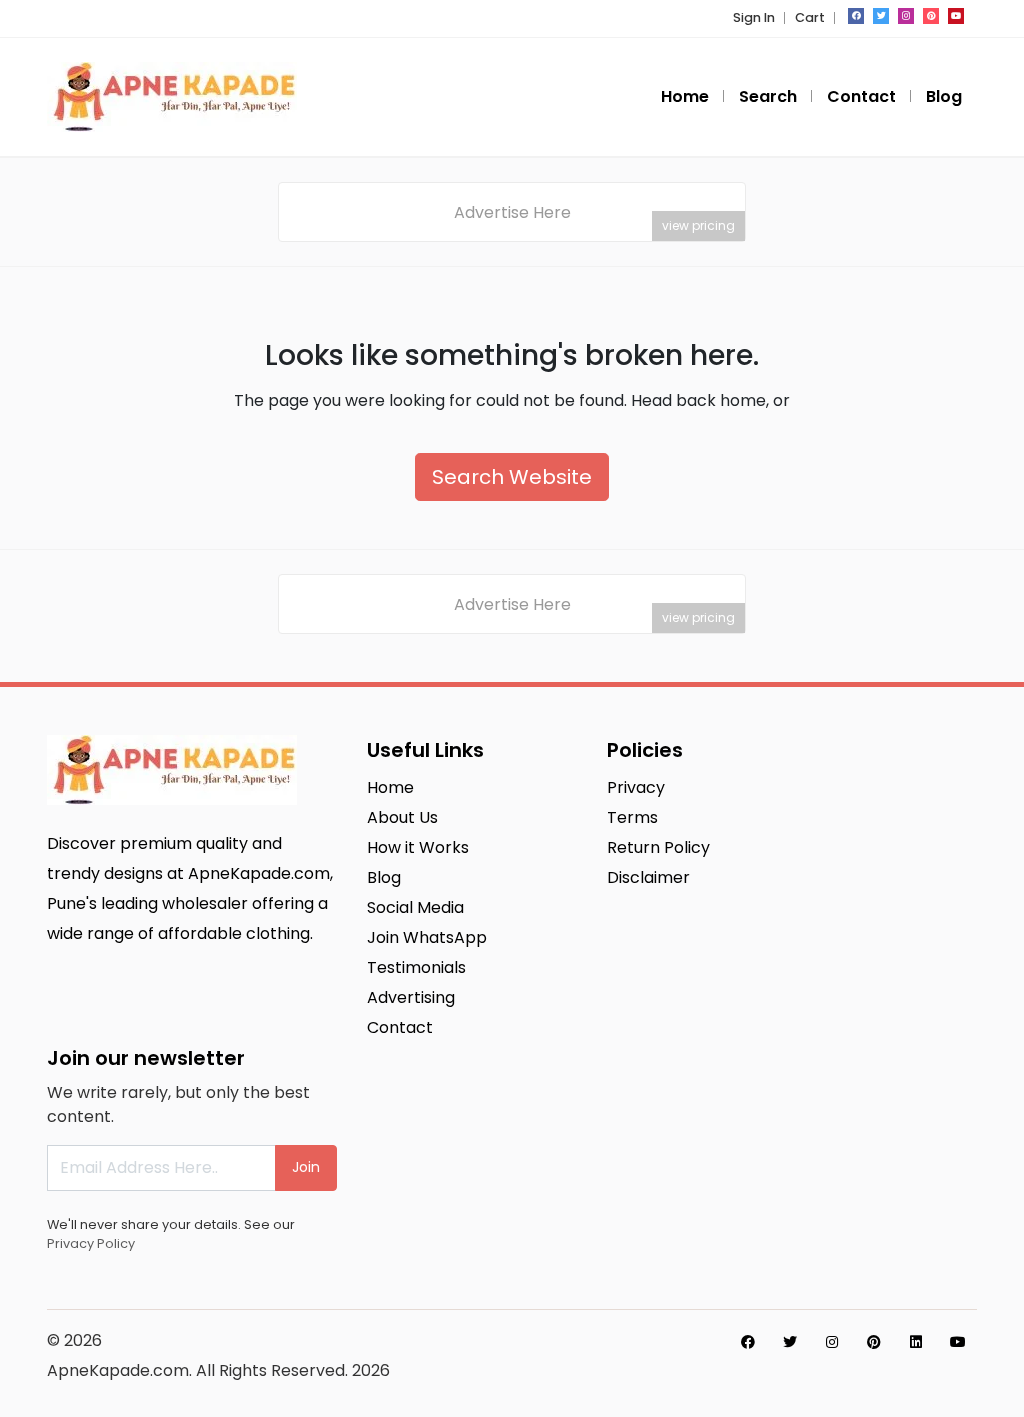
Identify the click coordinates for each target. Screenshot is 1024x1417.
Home (685, 96)
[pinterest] (931, 16)
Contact (861, 96)
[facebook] (856, 16)
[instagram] (906, 16)
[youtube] (956, 16)
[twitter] (881, 16)
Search (768, 96)
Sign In (754, 17)
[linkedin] (916, 1342)
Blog (944, 96)
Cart (810, 17)
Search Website (512, 477)
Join (306, 1167)
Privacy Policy (91, 1243)
